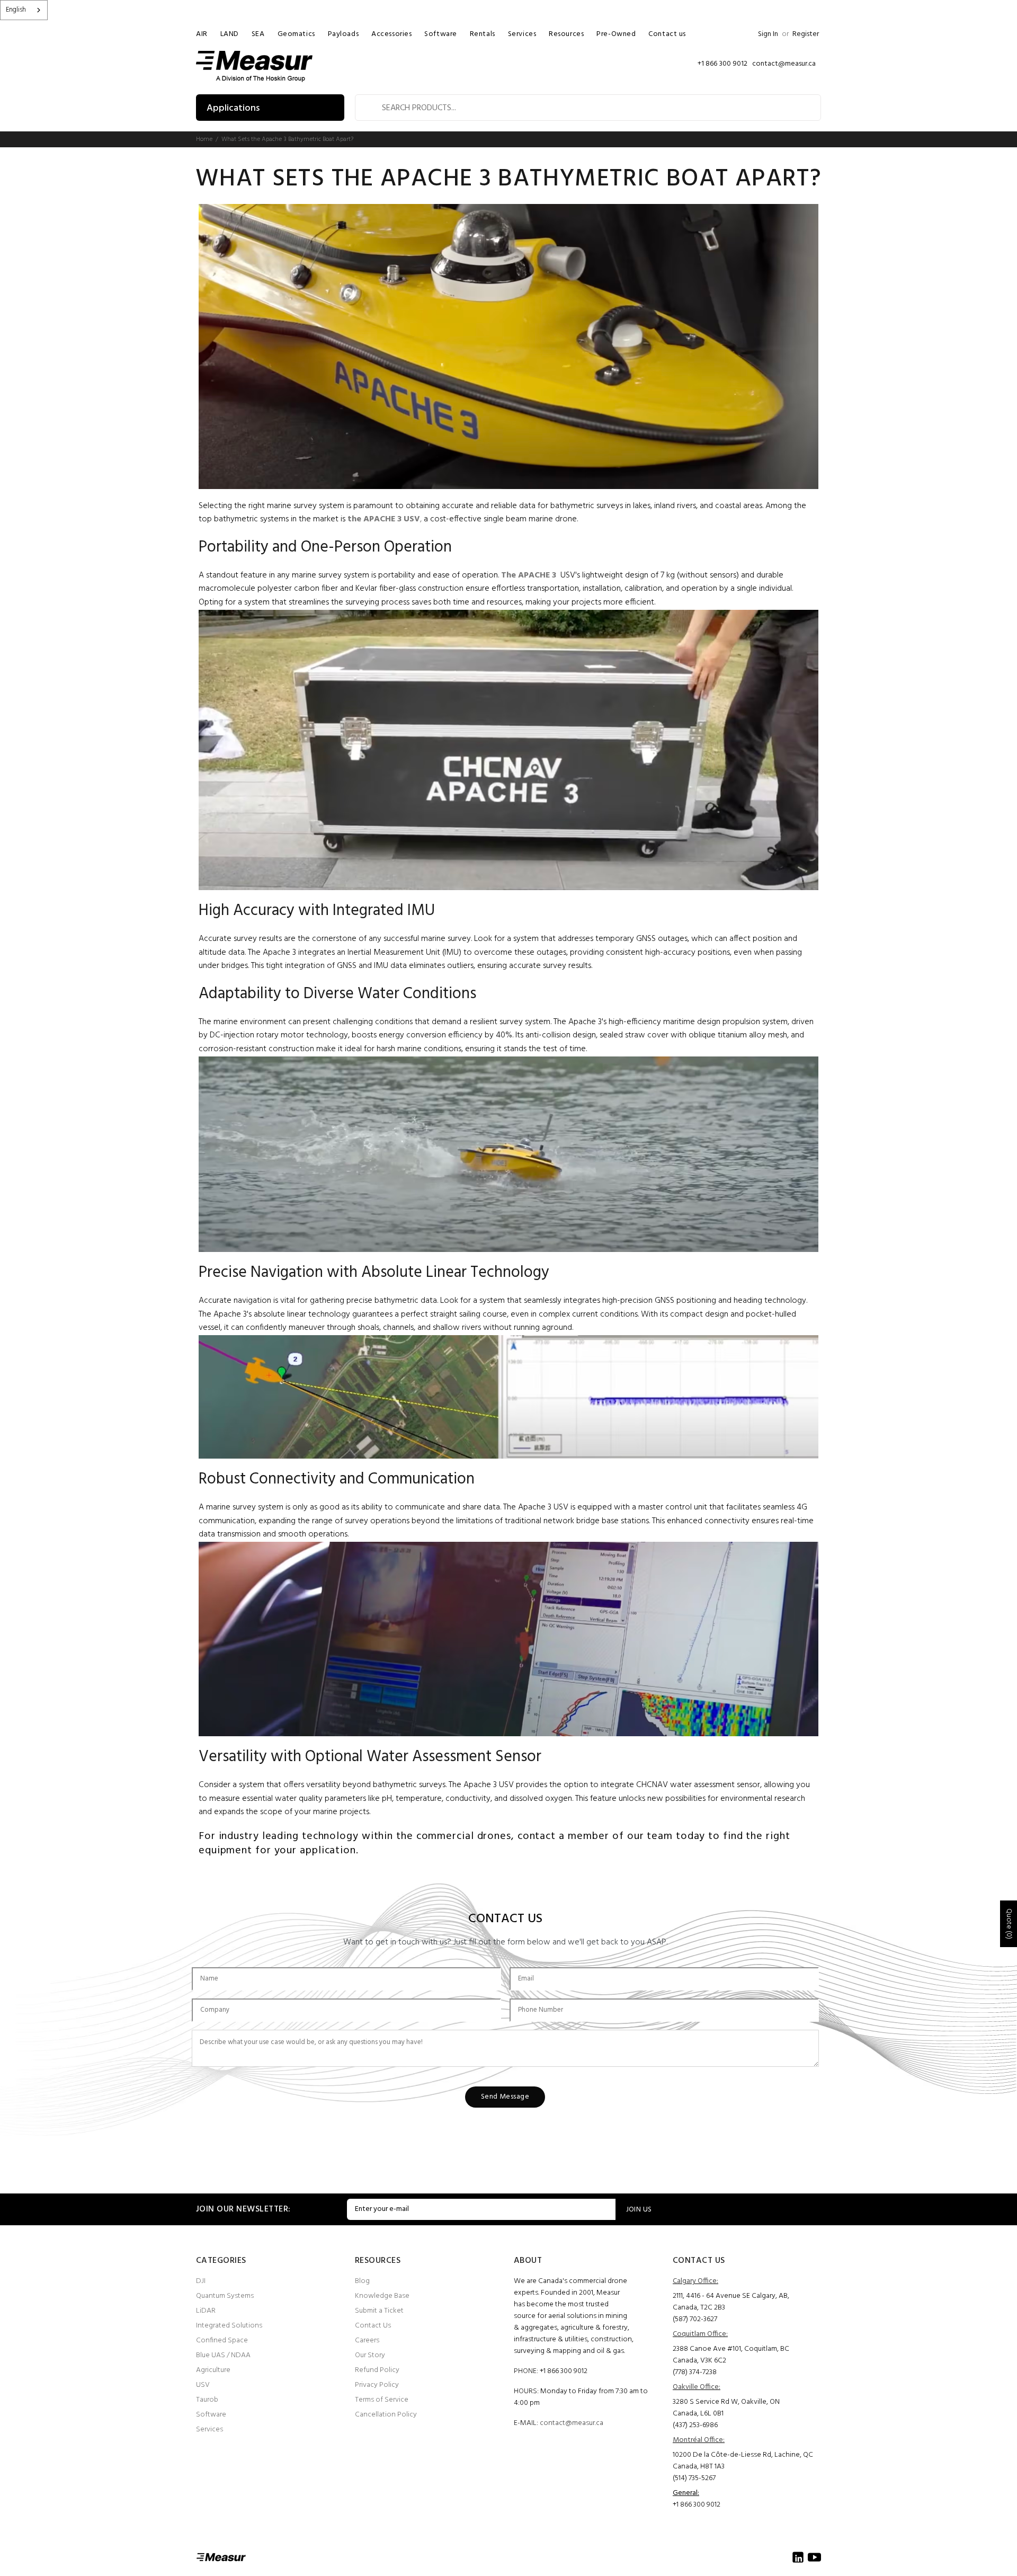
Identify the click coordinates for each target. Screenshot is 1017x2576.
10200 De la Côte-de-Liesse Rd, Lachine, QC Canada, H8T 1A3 (743, 2461)
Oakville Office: (697, 2387)
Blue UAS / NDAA (223, 2355)
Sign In (768, 34)
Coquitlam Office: (700, 2334)
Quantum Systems (225, 2296)
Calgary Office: (695, 2281)
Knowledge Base (382, 2296)
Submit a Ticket (379, 2311)
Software (211, 2415)
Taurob (207, 2400)
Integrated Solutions (229, 2326)
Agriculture (213, 2370)
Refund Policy (377, 2370)
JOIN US (639, 2210)
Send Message (505, 2097)
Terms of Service (382, 2400)
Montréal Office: (699, 2440)
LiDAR (206, 2311)
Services (209, 2430)
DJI (201, 2281)
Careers (367, 2340)
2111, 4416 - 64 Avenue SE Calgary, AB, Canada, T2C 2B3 (731, 2302)
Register (806, 34)
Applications (233, 108)
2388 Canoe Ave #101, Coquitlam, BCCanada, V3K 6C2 (731, 2355)
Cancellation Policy (386, 2415)
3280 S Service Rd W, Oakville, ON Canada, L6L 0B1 (726, 2408)
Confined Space (222, 2340)
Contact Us (373, 2326)
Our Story (370, 2355)
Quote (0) (1009, 1924)
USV (203, 2385)
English (16, 10)
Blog (362, 2281)
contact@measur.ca (572, 2423)
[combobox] (24, 10)
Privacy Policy (377, 2385)
